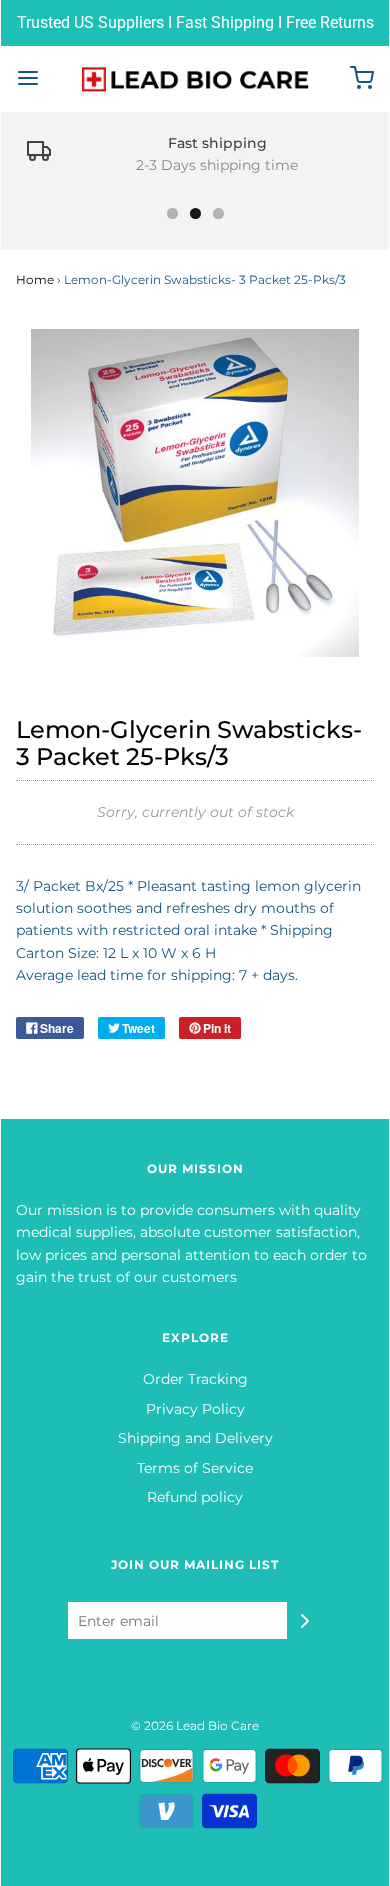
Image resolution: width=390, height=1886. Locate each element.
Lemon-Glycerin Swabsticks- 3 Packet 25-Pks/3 (189, 742)
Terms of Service (195, 1468)
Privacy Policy (195, 1409)
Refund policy (195, 1497)
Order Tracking (195, 1379)
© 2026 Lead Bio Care (195, 1725)
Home (35, 279)
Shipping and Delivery (195, 1438)
